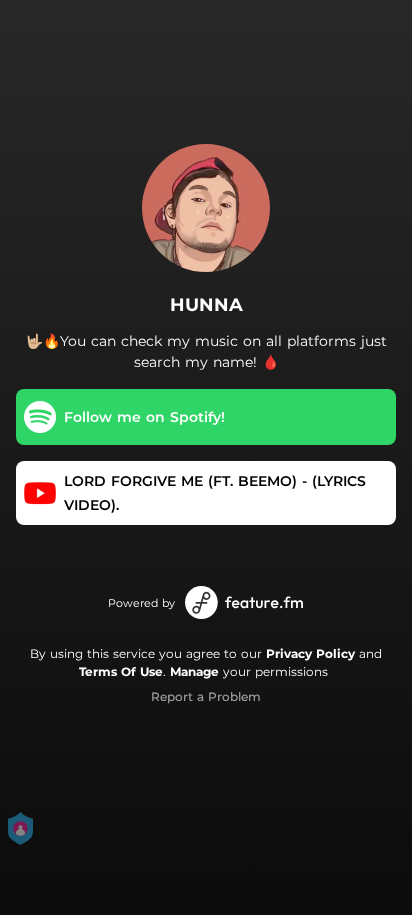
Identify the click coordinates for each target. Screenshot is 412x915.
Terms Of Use (121, 671)
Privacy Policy (310, 653)
